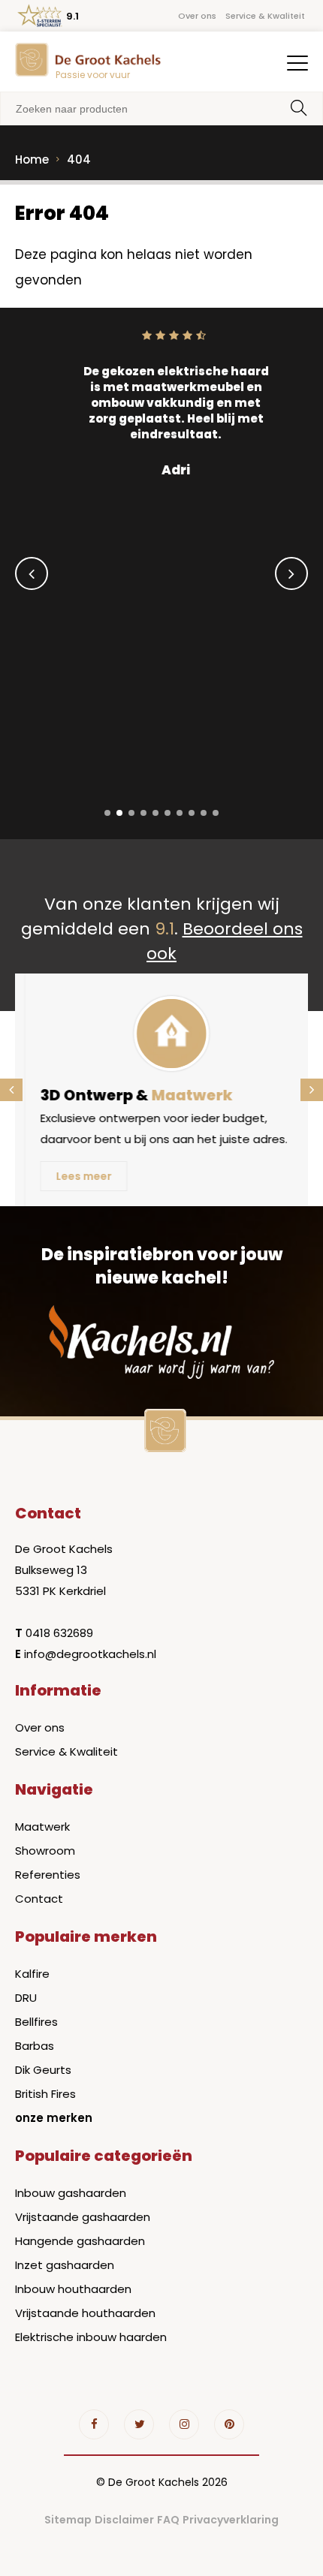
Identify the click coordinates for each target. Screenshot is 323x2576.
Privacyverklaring (231, 2520)
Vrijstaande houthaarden (85, 2313)
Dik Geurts (43, 2070)
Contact (39, 1899)
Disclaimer (124, 2520)
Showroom (45, 1851)
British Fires (45, 2094)
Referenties (48, 1875)
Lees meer (75, 1176)
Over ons (197, 16)
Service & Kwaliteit (265, 16)
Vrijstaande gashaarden (83, 2217)
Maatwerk (42, 1827)
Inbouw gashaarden (71, 2193)
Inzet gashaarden (65, 2265)
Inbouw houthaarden (73, 2289)
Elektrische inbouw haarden (91, 2337)
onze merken (54, 2118)
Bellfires (36, 2022)
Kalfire (32, 1974)
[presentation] (32, 573)
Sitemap (68, 2520)
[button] (107, 813)
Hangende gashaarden (80, 2241)
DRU (26, 1998)
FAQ (168, 2520)
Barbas (35, 2046)
